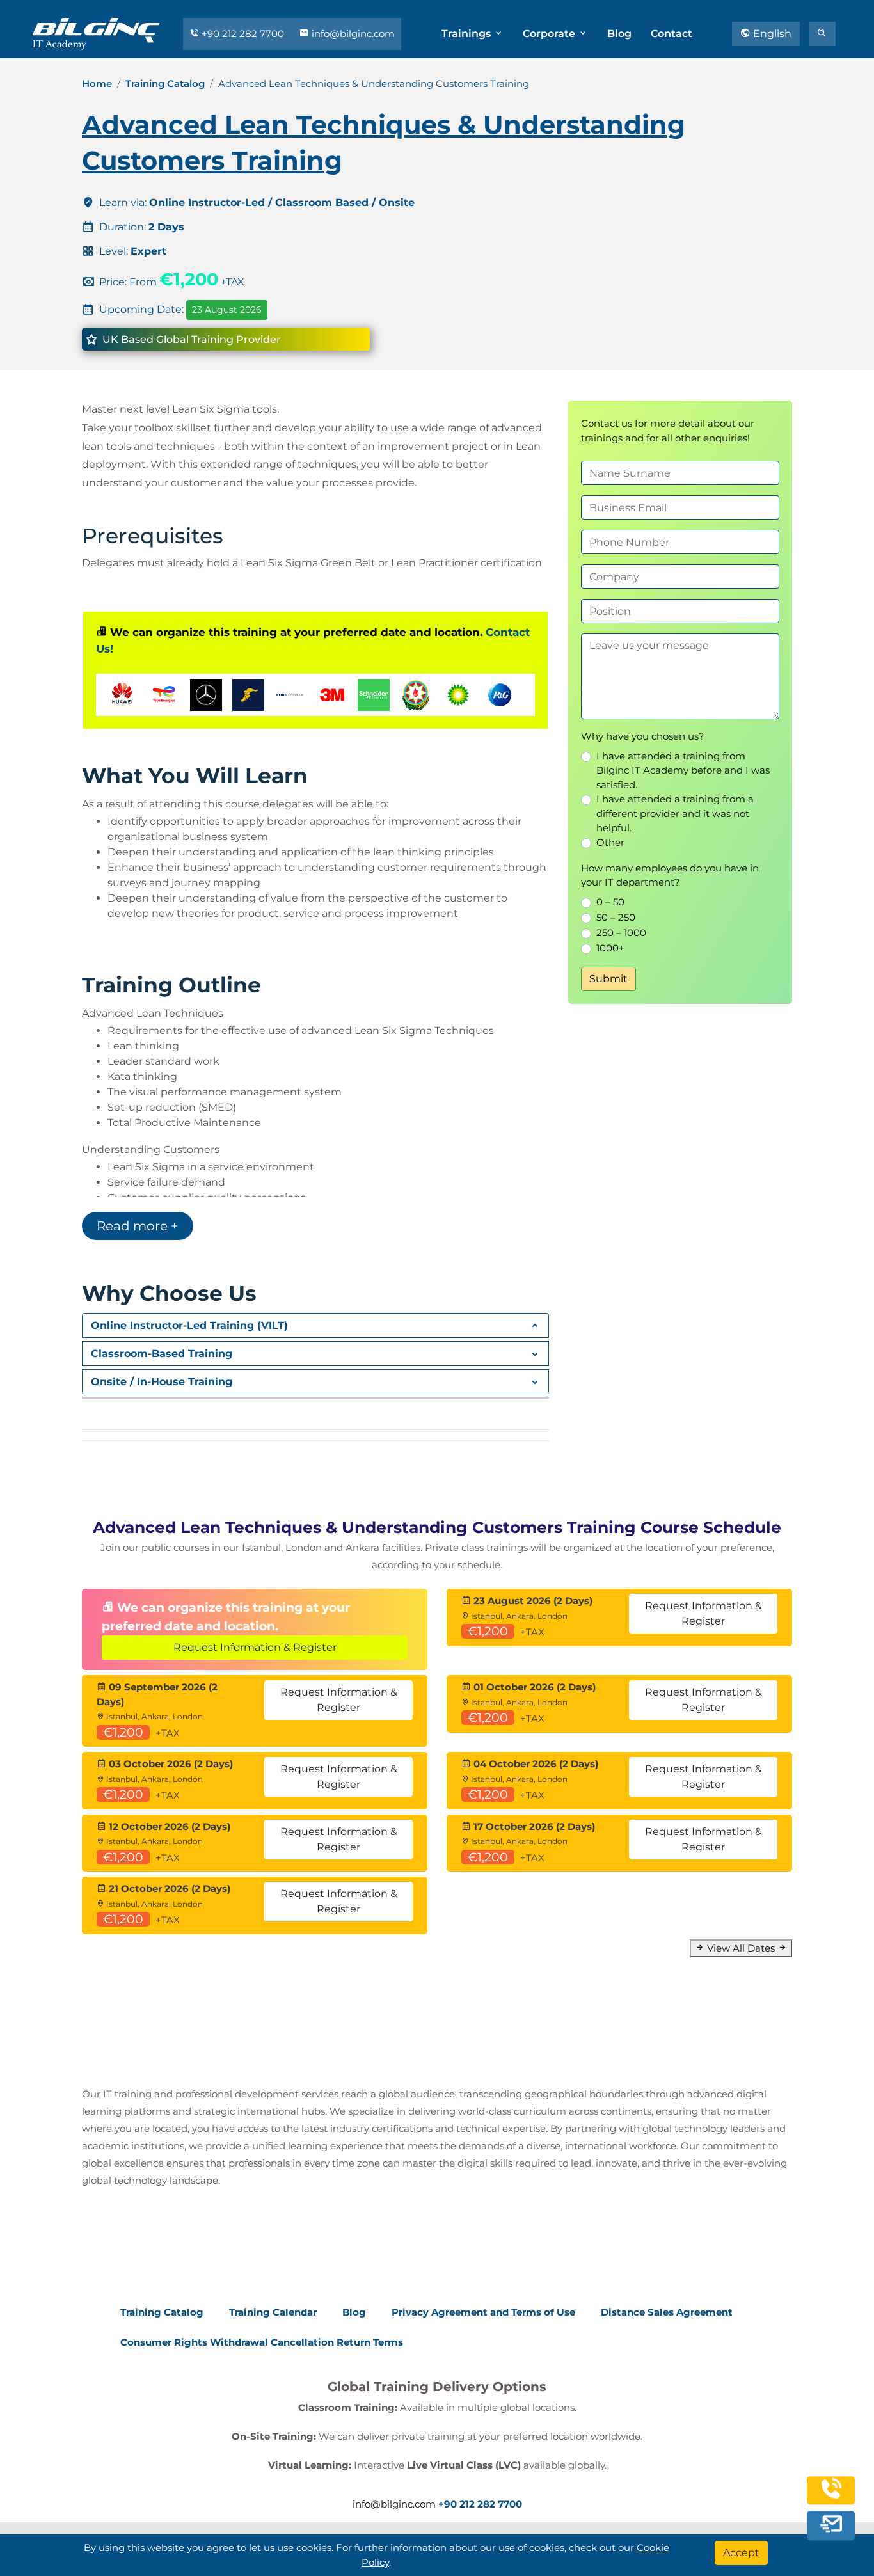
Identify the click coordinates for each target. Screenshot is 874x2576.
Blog (619, 34)
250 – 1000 (621, 933)
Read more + (138, 1226)
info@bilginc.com (352, 34)
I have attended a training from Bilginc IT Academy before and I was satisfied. (683, 770)
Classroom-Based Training (162, 1354)
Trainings (467, 34)
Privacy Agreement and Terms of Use (483, 2312)
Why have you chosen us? (643, 736)
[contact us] (831, 2529)
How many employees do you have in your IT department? (670, 875)
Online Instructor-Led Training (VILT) (189, 1325)
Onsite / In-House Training (162, 1382)
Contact (671, 34)
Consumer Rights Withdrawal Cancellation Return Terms (262, 2342)
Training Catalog (165, 83)
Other (610, 842)
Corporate (550, 34)
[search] (822, 34)
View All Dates (741, 1948)
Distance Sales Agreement (667, 2312)
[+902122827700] (831, 2500)
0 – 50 (610, 902)
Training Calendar (273, 2312)
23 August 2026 (227, 310)
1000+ (610, 948)
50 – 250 (616, 917)
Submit (608, 979)
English (771, 34)
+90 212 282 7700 (243, 34)
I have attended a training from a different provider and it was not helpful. (675, 813)
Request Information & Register (255, 1647)
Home (97, 83)
